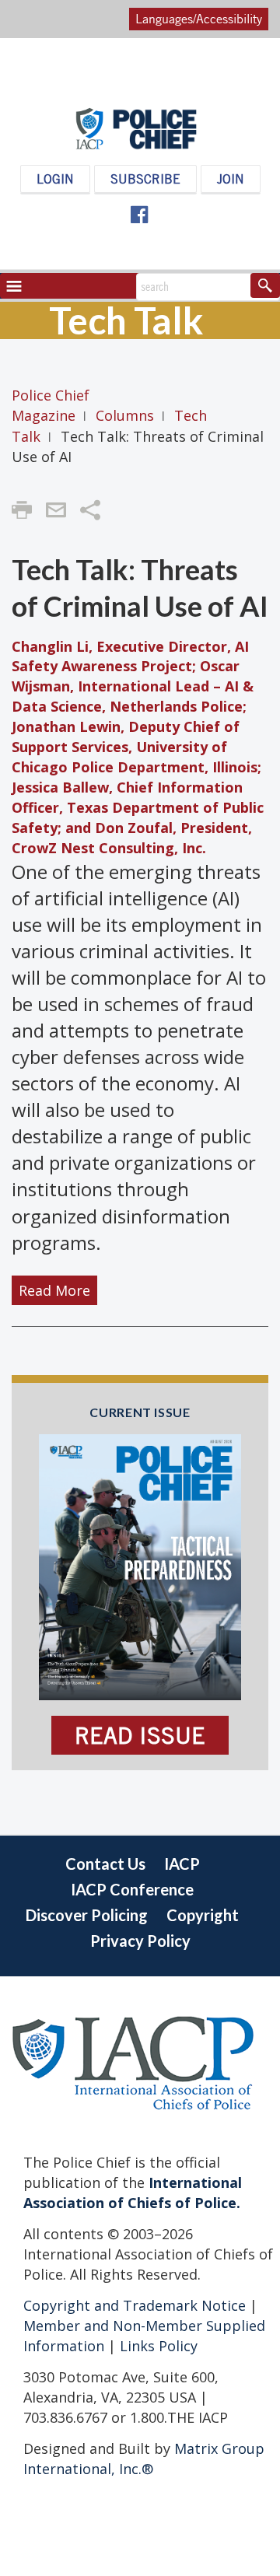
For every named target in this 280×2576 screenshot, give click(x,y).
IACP (182, 1864)
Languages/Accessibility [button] (199, 19)
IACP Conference (132, 1889)
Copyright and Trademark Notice (136, 2305)
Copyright (203, 1915)
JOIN (231, 179)
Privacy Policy (140, 1941)
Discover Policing (87, 1915)
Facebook (138, 215)
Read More (54, 1290)
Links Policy (157, 2346)
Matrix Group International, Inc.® (144, 2459)
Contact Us (105, 1864)
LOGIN (55, 179)
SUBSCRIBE (145, 179)
